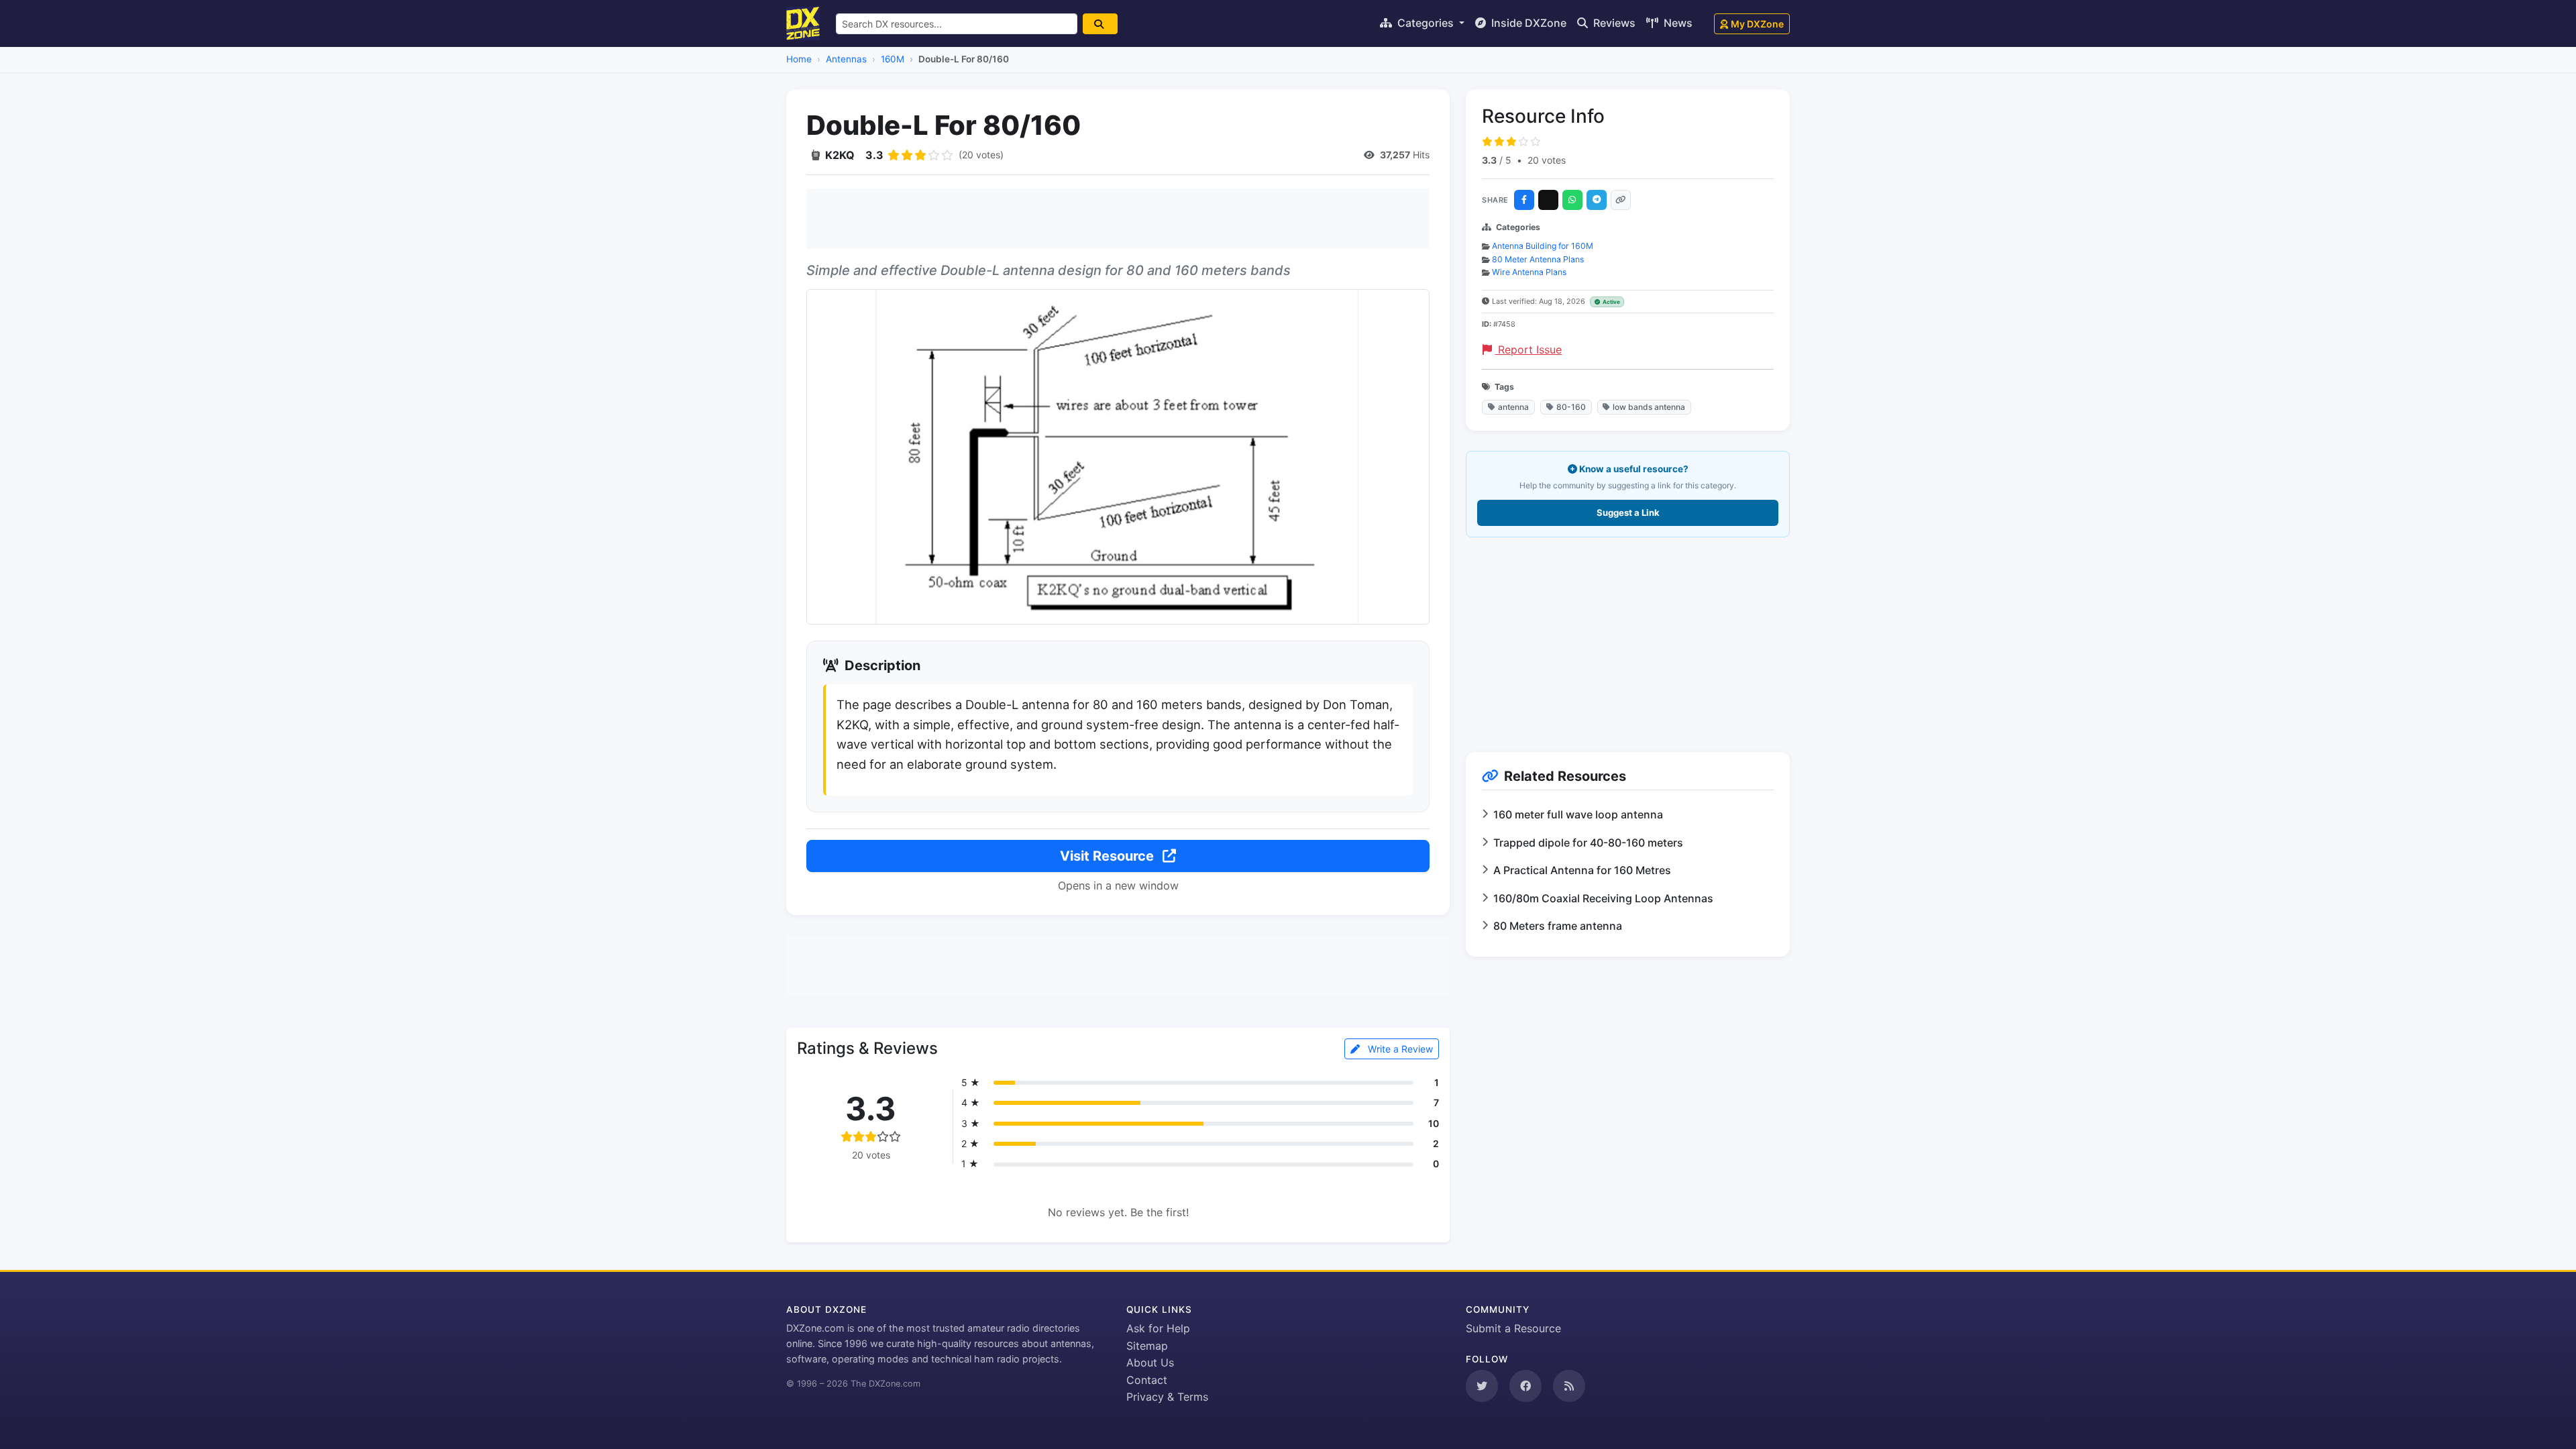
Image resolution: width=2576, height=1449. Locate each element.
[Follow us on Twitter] (1482, 1386)
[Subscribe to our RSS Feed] (1569, 1386)
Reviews (1613, 23)
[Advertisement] (1118, 219)
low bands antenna (1649, 407)
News (1677, 23)
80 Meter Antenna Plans (1538, 259)
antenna (1513, 407)
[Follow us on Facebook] (1525, 1386)
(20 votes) (981, 155)
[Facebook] (1524, 200)
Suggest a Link (1628, 513)
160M (893, 59)
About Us (1150, 1362)
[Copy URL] (1621, 200)
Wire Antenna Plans (1529, 272)
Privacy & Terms (1167, 1397)
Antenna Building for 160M (1543, 246)
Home (799, 59)
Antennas (846, 59)
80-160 (1571, 407)
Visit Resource (1109, 856)
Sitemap (1147, 1346)
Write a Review (1399, 1049)
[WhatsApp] (1572, 200)
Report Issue (1528, 350)
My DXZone (1757, 24)
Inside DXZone (1527, 23)
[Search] (1100, 24)
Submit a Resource (1513, 1328)
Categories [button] (1426, 23)
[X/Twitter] (1548, 200)
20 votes (1547, 160)
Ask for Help (1158, 1328)
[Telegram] (1597, 200)
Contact (1147, 1380)
